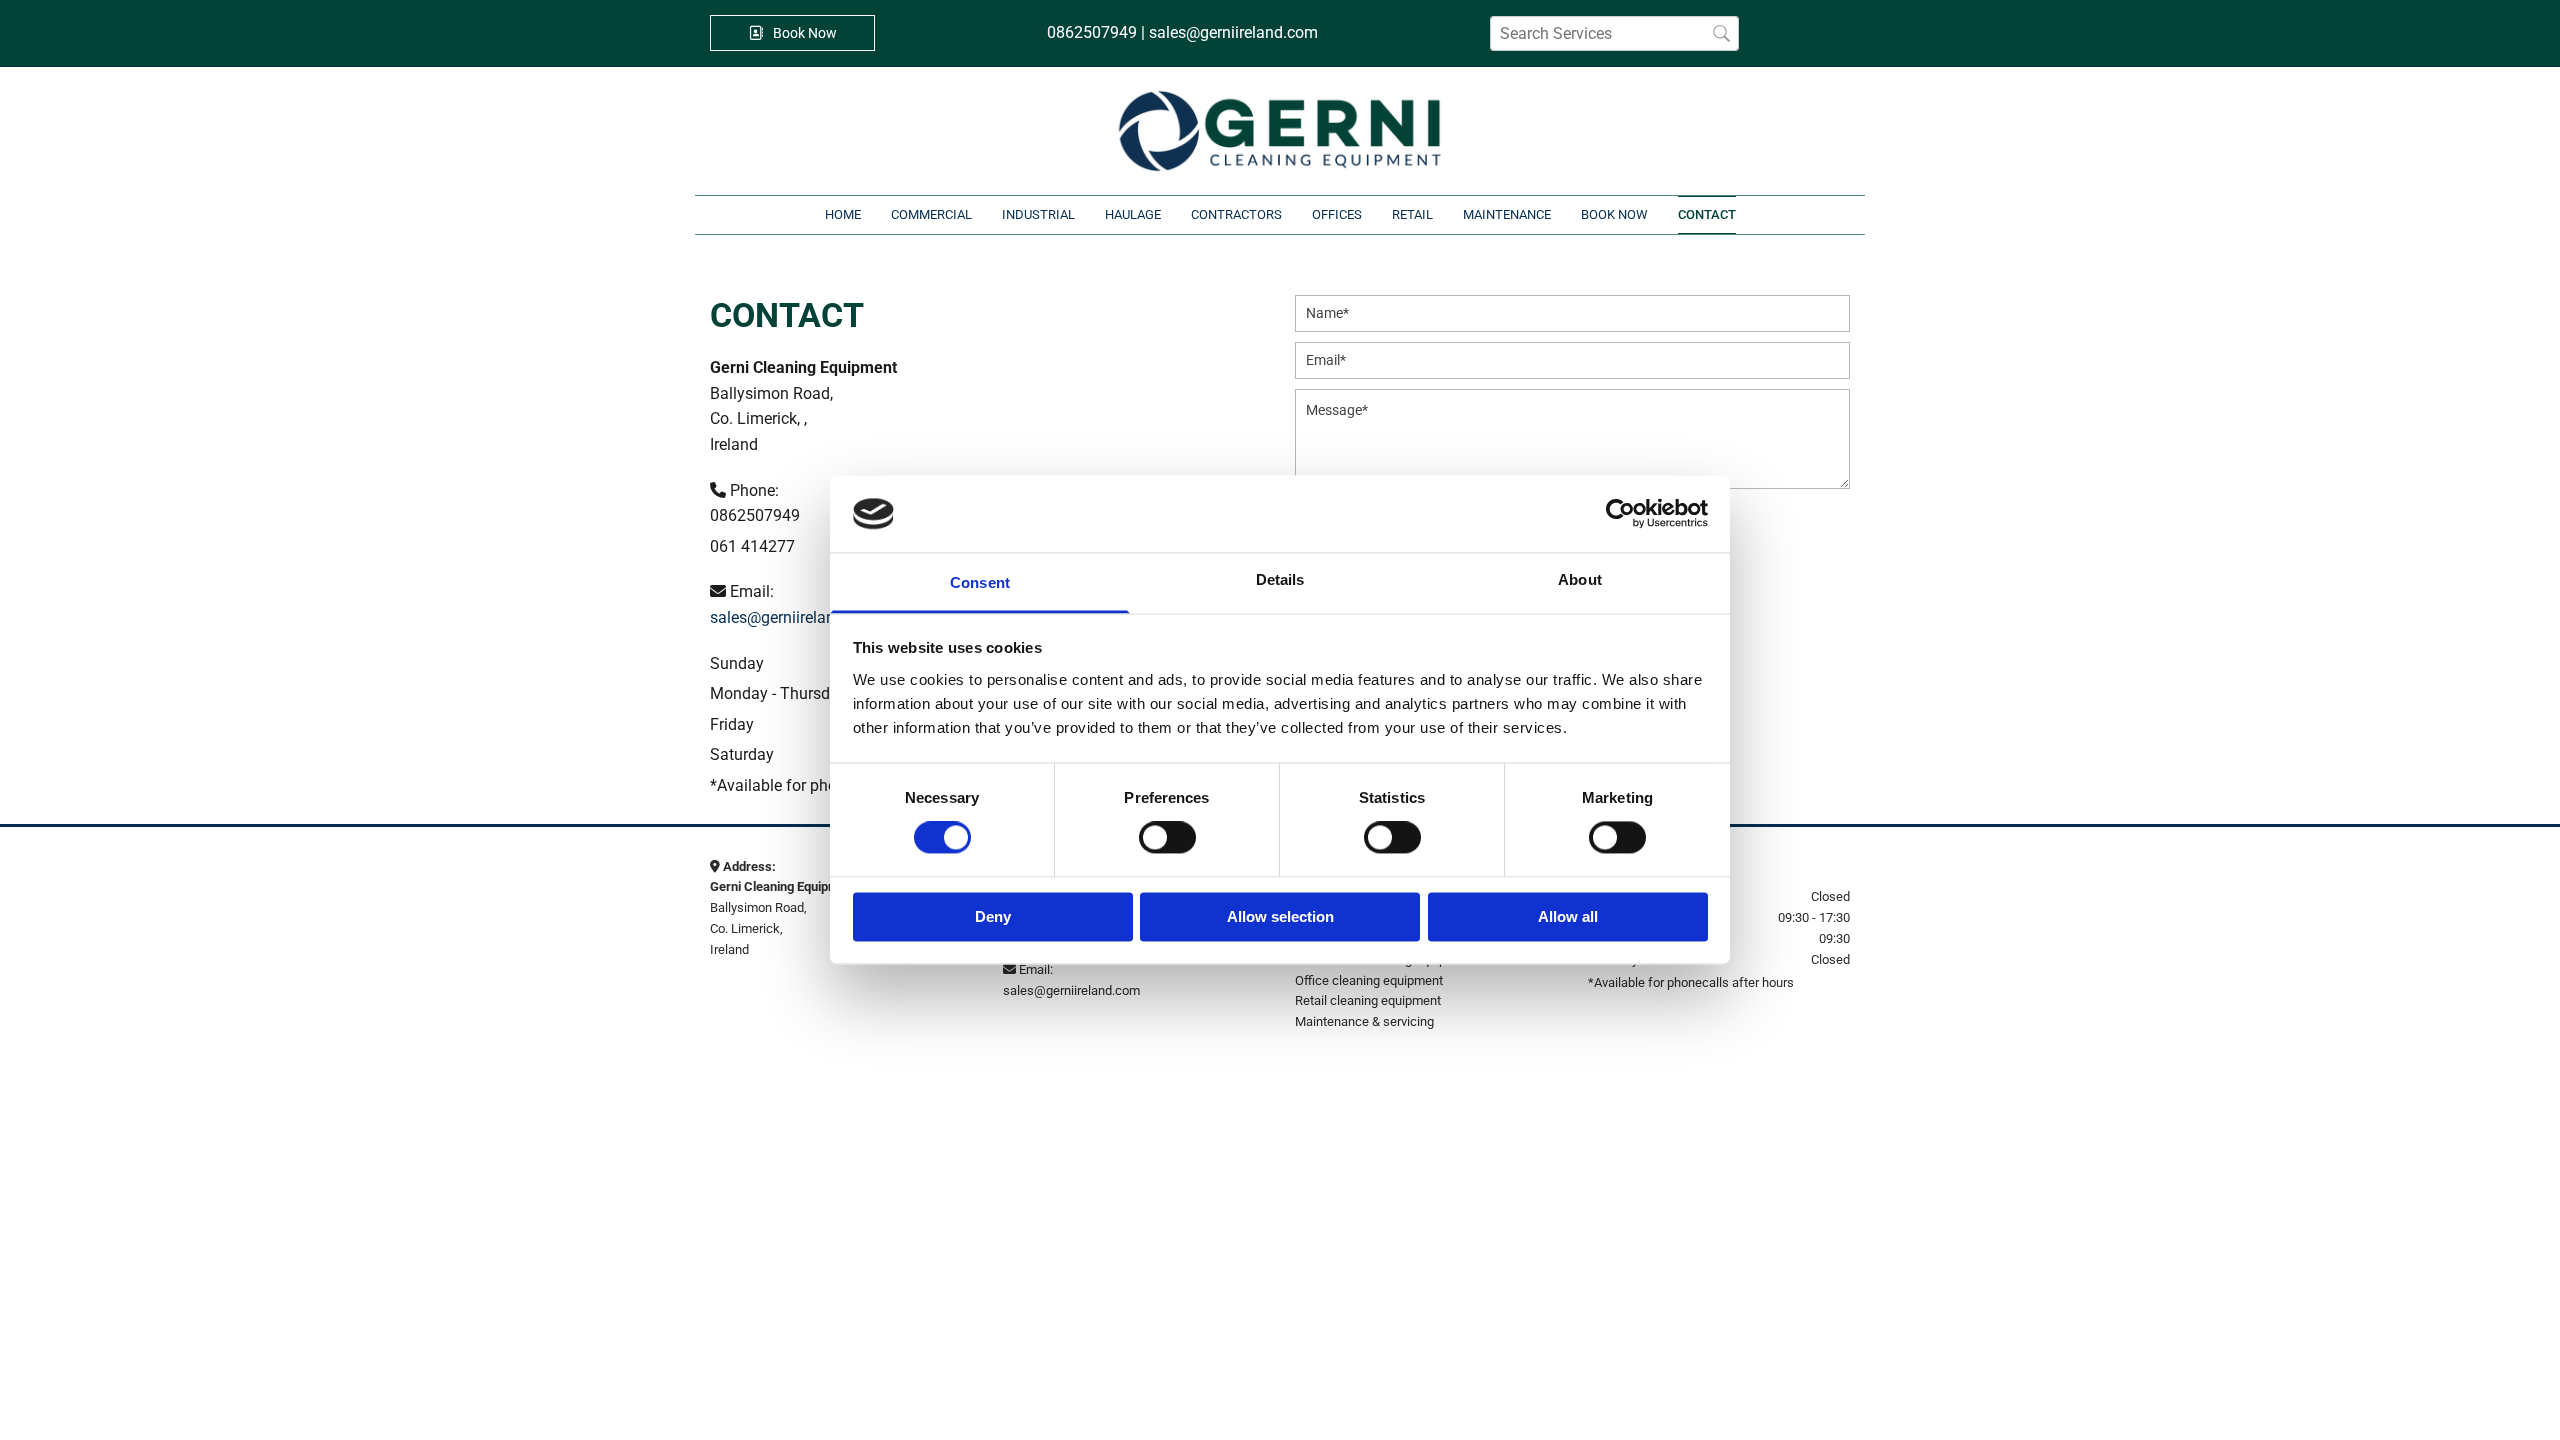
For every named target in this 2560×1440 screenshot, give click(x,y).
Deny (993, 916)
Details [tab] (1280, 579)
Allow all (1568, 916)
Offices (1337, 214)
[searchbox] (1614, 33)
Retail (1412, 214)
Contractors (1236, 214)
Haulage (1133, 214)
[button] (792, 33)
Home (843, 214)
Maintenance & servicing (1364, 1021)
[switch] (1167, 838)
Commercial (931, 214)
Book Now (1614, 214)
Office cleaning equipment (1369, 980)
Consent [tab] (980, 582)
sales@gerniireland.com (794, 617)
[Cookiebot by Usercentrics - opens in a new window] (1620, 514)
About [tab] (1580, 579)
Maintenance (1507, 214)
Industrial (1038, 214)
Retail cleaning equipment (1368, 1000)
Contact (1707, 214)
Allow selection (1280, 916)
